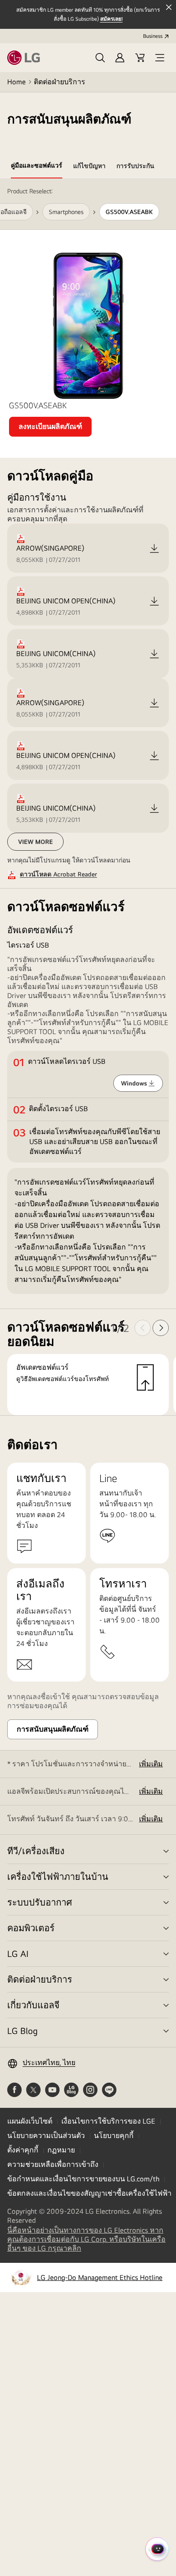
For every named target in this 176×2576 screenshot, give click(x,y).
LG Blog (22, 2031)
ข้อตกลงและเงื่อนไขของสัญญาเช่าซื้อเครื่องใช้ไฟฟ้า (89, 2193)
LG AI (18, 1954)
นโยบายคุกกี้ (114, 2136)
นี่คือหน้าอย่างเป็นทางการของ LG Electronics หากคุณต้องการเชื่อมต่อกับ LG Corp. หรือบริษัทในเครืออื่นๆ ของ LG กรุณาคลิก (86, 2239)
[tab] (37, 167)
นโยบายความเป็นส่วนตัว (46, 2136)
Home (16, 82)
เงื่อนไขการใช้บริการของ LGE (108, 2121)
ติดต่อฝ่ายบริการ (60, 82)
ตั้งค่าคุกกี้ (23, 2150)
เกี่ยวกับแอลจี (33, 2005)
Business (153, 36)
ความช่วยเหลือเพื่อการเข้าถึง (53, 2164)
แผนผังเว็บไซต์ (30, 2121)
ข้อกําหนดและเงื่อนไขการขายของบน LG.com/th (83, 2179)
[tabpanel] (88, 797)
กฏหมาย (61, 2150)
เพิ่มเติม (151, 1764)
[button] (100, 58)
